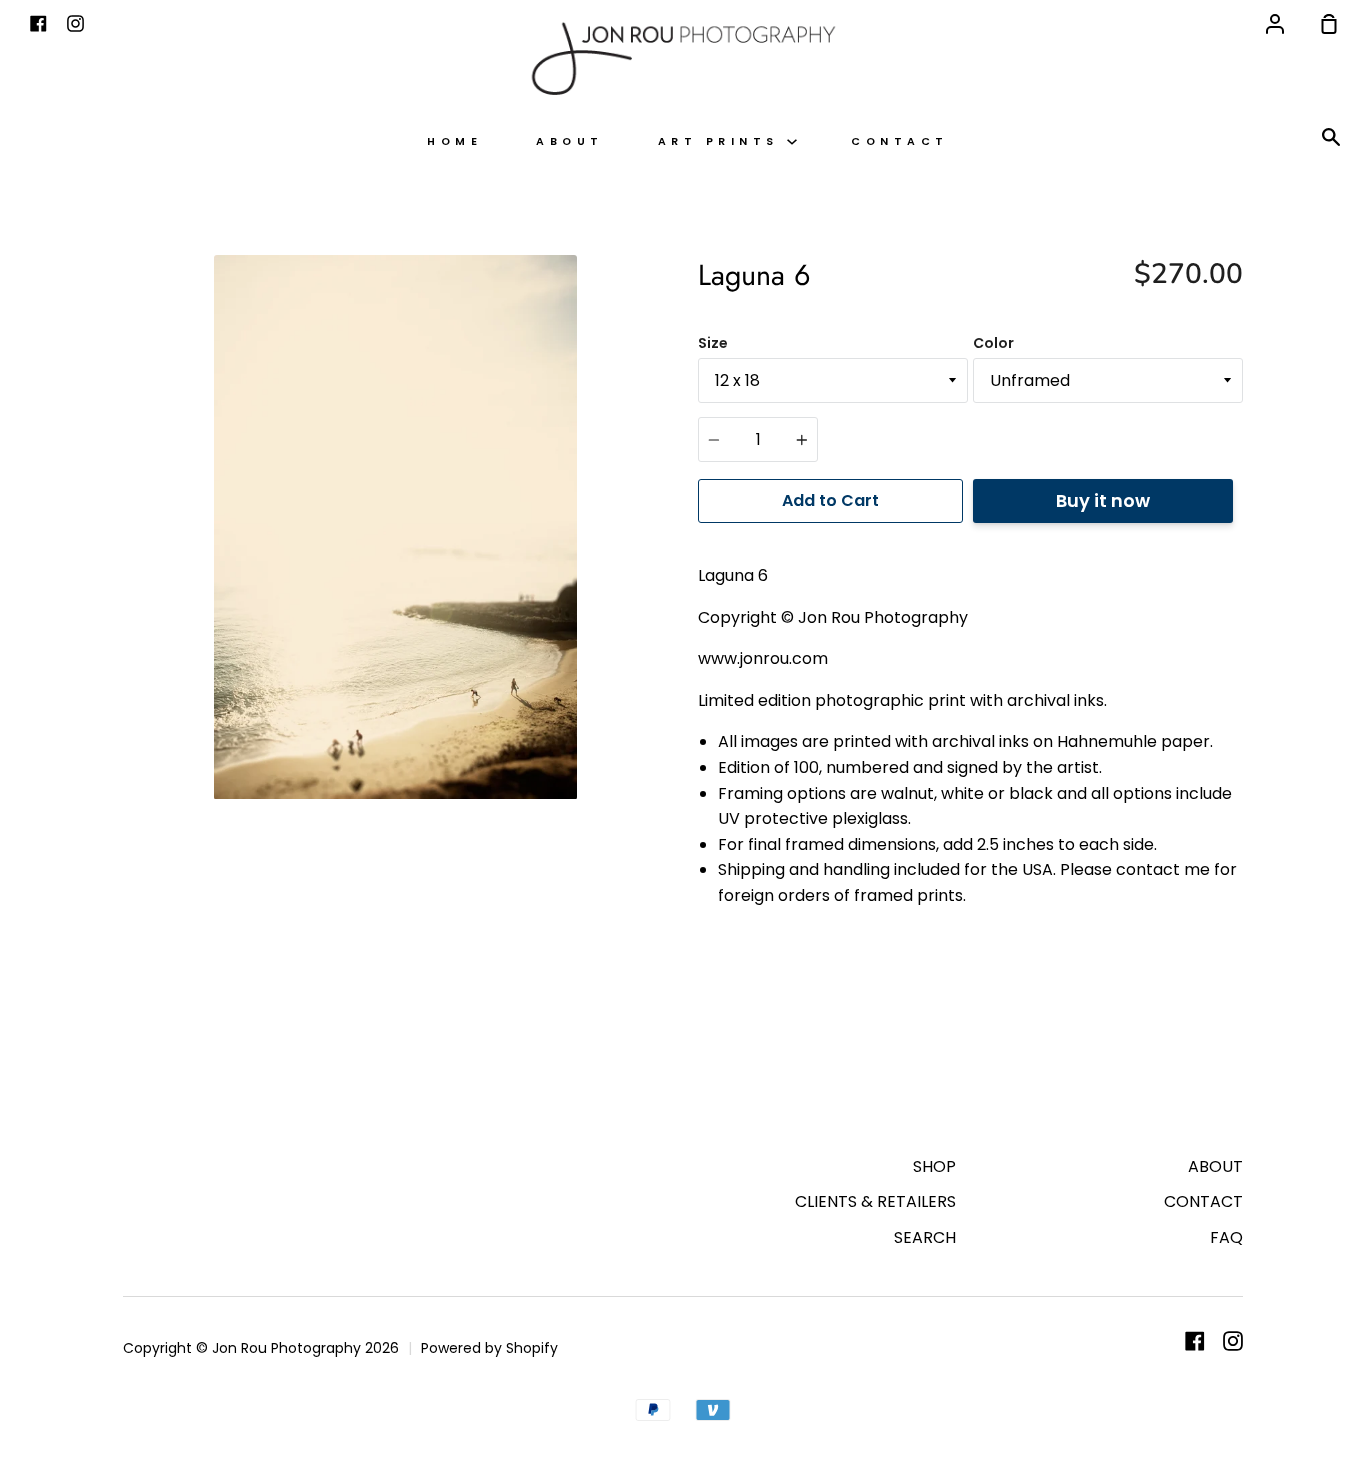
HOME (454, 141)
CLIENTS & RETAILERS (875, 1201)
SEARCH (925, 1237)
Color (993, 343)
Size (713, 343)
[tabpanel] (395, 527)
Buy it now (1103, 500)
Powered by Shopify (489, 1348)
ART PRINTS (723, 141)
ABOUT (570, 141)
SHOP (934, 1166)
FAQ (1226, 1237)
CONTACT (900, 141)
